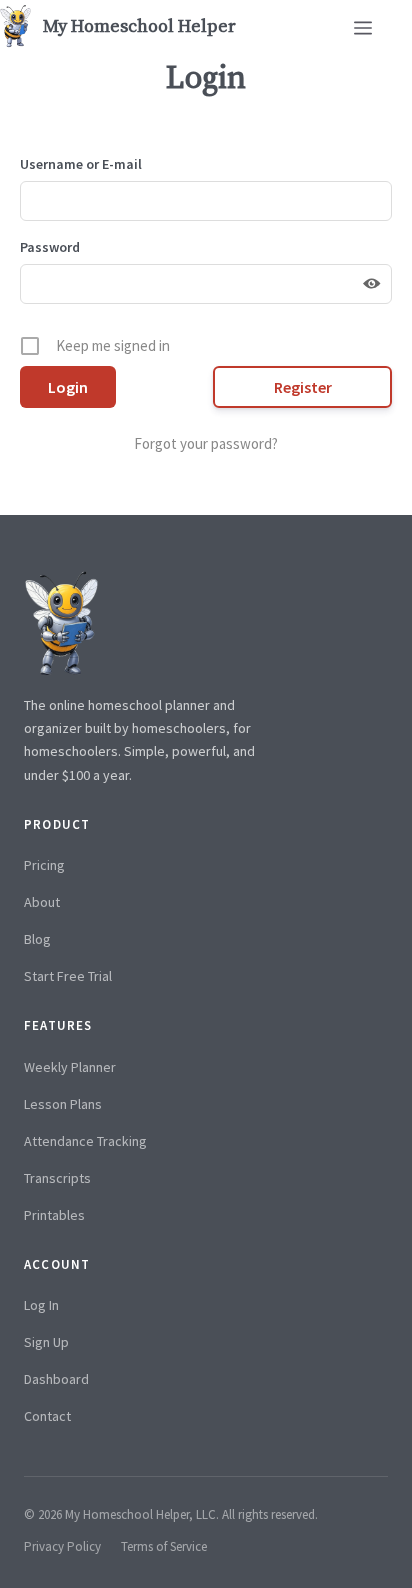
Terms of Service (164, 1546)
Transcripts (57, 1178)
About (42, 902)
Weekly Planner (70, 1067)
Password (50, 247)
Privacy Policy (62, 1546)
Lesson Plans (63, 1104)
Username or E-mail (81, 164)
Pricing (44, 865)
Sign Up (46, 1342)
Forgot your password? (206, 443)
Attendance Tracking (85, 1141)
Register (303, 387)
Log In (41, 1305)
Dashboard (56, 1379)
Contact (47, 1416)
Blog (37, 939)
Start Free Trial (68, 976)
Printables (54, 1215)
